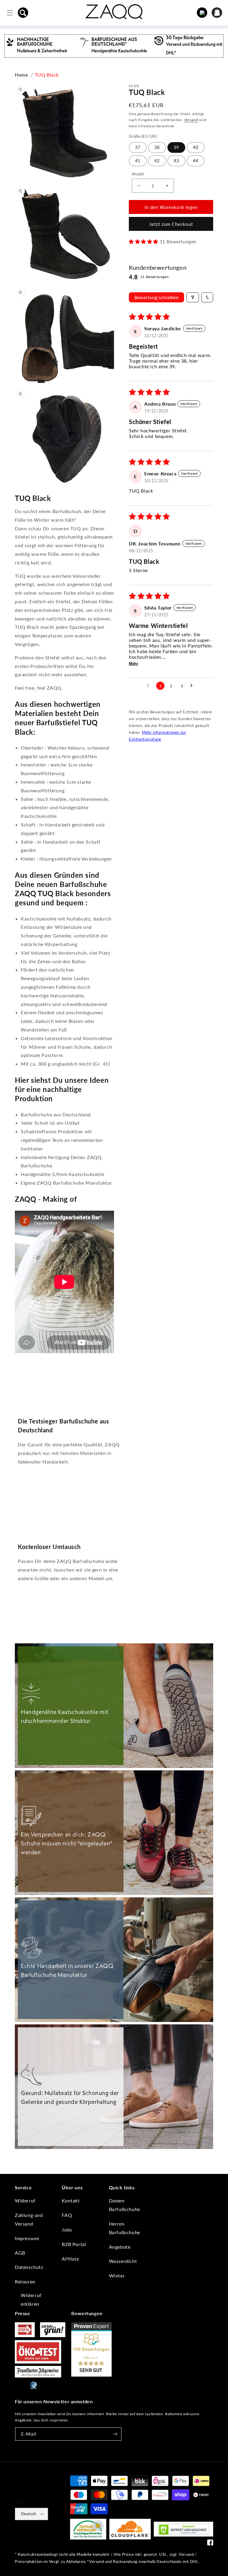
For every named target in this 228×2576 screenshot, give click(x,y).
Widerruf (25, 2200)
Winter (117, 2276)
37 (138, 147)
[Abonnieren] (115, 2434)
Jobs (67, 2230)
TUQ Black (47, 75)
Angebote (120, 2247)
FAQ (67, 2215)
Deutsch (29, 2514)
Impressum (27, 2238)
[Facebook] (210, 2544)
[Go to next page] (193, 686)
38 (157, 147)
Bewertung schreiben (157, 297)
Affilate (70, 2259)
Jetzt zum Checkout (171, 224)
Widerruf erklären (31, 2299)
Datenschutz (29, 2267)
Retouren (25, 2281)
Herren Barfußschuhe (125, 2228)
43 (176, 161)
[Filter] (193, 297)
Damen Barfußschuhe (125, 2205)
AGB (20, 2253)
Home (21, 75)
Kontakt (71, 2200)
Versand (191, 120)
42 (157, 161)
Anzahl (138, 174)
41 (138, 161)
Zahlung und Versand (29, 2219)
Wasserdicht (123, 2261)
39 (176, 147)
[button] (23, 13)
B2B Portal (74, 2244)
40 (196, 147)
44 (196, 161)
